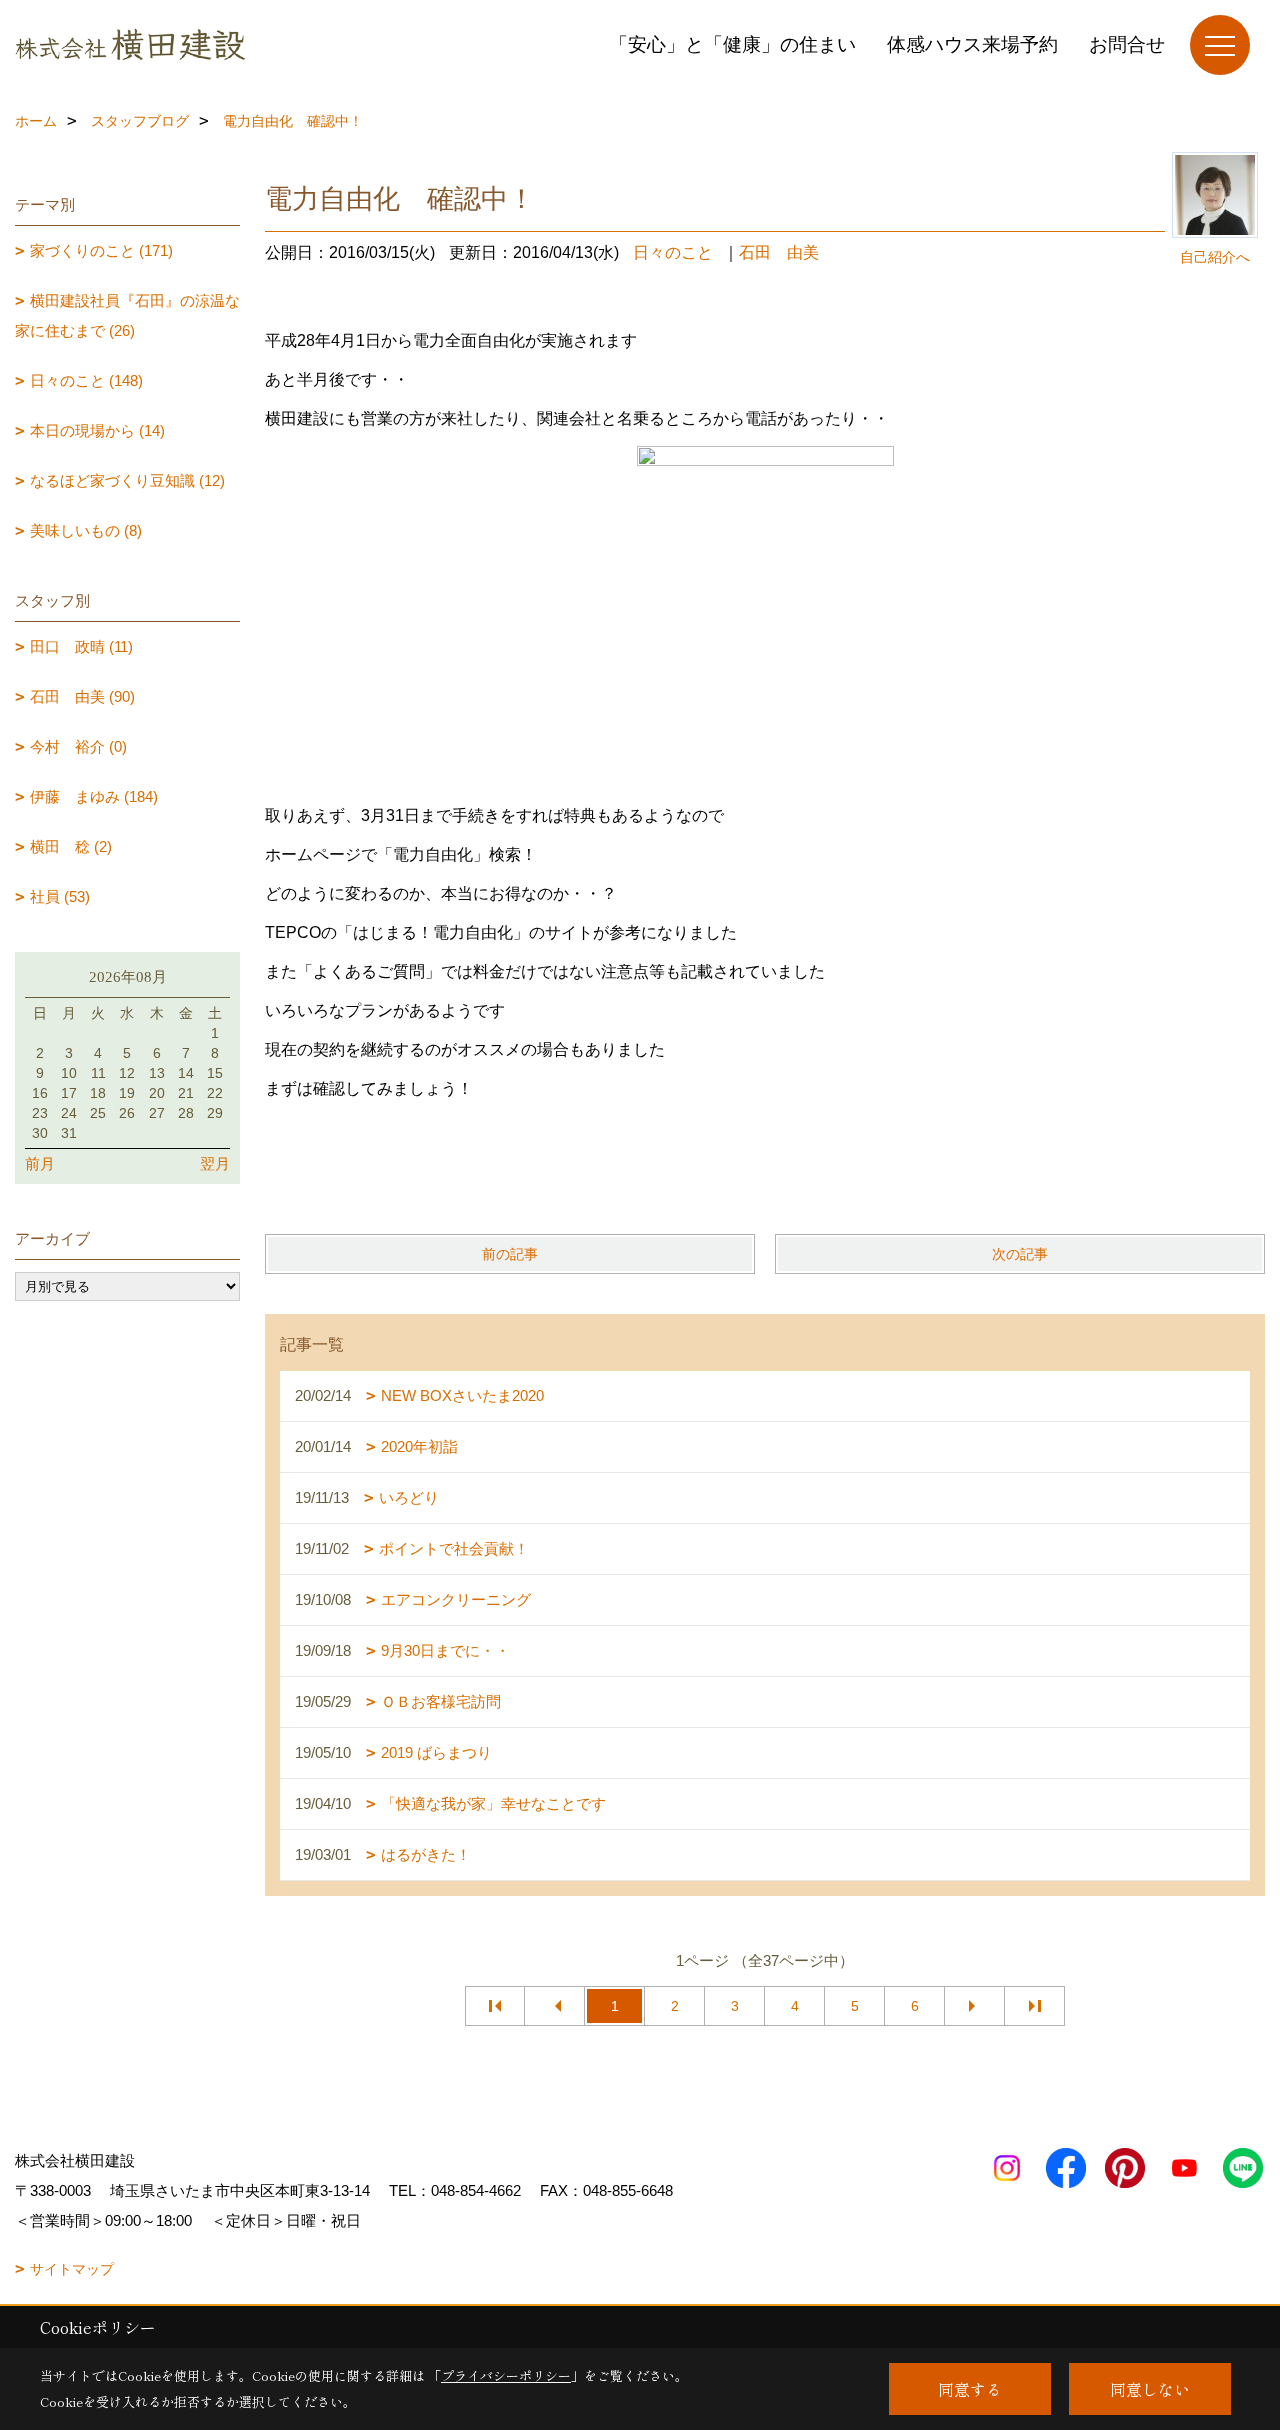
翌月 (215, 1163)
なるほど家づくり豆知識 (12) (127, 480)
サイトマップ (72, 2269)
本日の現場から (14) (97, 430)
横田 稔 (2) (71, 846)
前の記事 (510, 1254)
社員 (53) (60, 896)
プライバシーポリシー (506, 2375)
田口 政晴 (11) (81, 646)
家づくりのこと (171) (101, 250)
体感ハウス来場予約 (972, 44)
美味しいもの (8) (86, 530)
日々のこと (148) (86, 380)
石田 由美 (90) (82, 696)
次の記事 (1020, 1254)
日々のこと (673, 252)
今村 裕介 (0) (78, 746)
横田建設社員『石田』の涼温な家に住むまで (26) (127, 315)
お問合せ (1127, 44)
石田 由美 (779, 252)
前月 (40, 1163)
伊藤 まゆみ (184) (94, 796)
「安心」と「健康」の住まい (732, 44)
